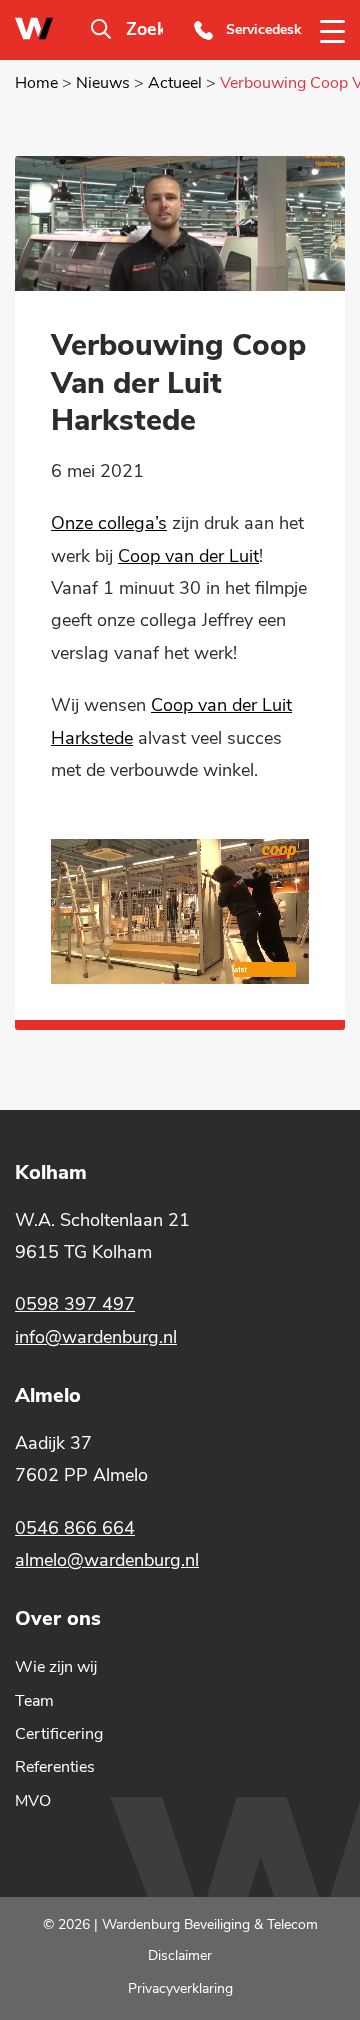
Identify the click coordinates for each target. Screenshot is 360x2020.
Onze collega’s (109, 523)
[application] (180, 911)
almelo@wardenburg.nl (107, 1560)
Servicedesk (264, 29)
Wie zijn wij (56, 1667)
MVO (33, 1801)
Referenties (55, 1767)
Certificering (59, 1734)
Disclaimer (180, 1955)
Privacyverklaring (180, 1988)
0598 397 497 (75, 1304)
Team (34, 1701)
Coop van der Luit (188, 556)
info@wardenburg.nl (96, 1337)
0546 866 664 (75, 1528)
